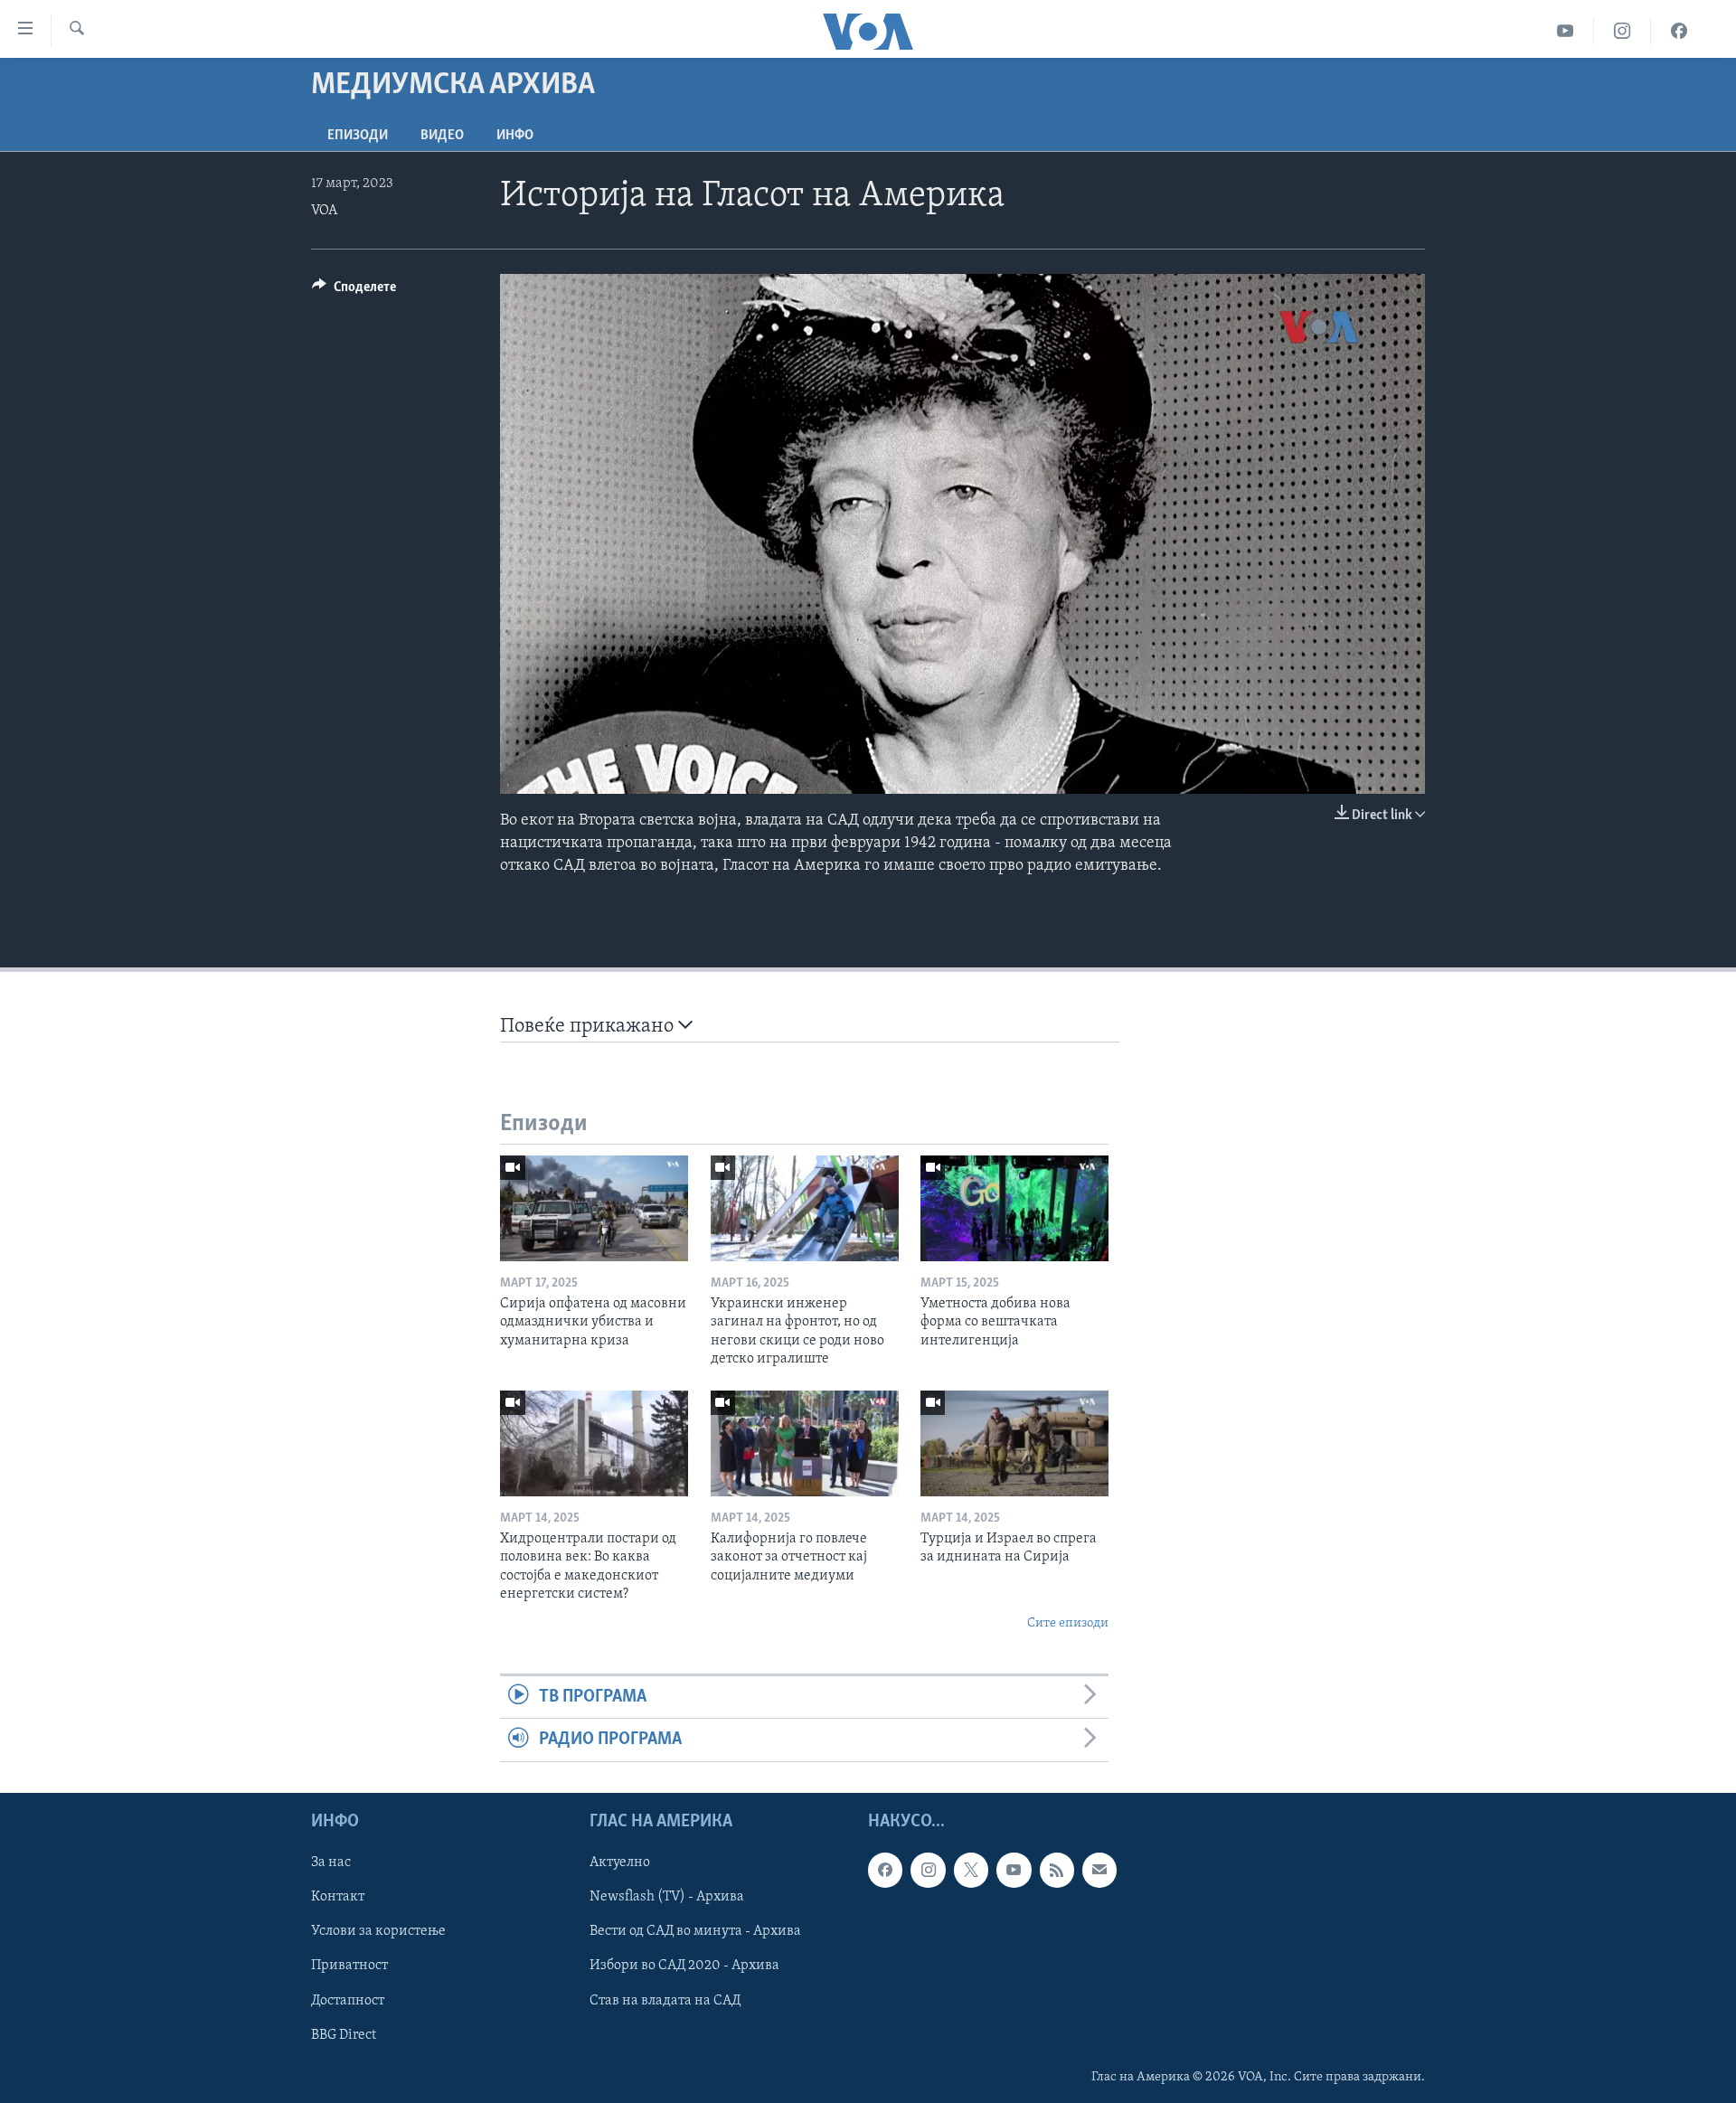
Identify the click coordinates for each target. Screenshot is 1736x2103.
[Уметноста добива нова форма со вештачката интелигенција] (1014, 1208)
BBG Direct (344, 2034)
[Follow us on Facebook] (885, 1870)
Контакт (338, 1897)
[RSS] (1057, 1870)
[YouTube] (1566, 31)
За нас (331, 1863)
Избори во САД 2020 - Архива (684, 1966)
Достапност (348, 2000)
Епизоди (358, 136)
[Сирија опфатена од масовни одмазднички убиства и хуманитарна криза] (594, 1208)
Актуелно (620, 1863)
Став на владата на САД (665, 2000)
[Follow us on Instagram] (928, 1870)
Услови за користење (378, 1931)
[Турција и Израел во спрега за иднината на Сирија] (1014, 1443)
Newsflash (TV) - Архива (667, 1897)
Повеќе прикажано (589, 1027)
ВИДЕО (442, 136)
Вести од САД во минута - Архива (695, 1931)
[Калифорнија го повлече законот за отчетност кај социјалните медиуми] (805, 1443)
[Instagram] (1623, 31)
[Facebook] (1679, 31)
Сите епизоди (1068, 1623)
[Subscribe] (1099, 1870)
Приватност (349, 1966)
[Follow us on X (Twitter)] (971, 1870)
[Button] (354, 291)
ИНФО (515, 136)
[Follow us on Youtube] (1014, 1870)
